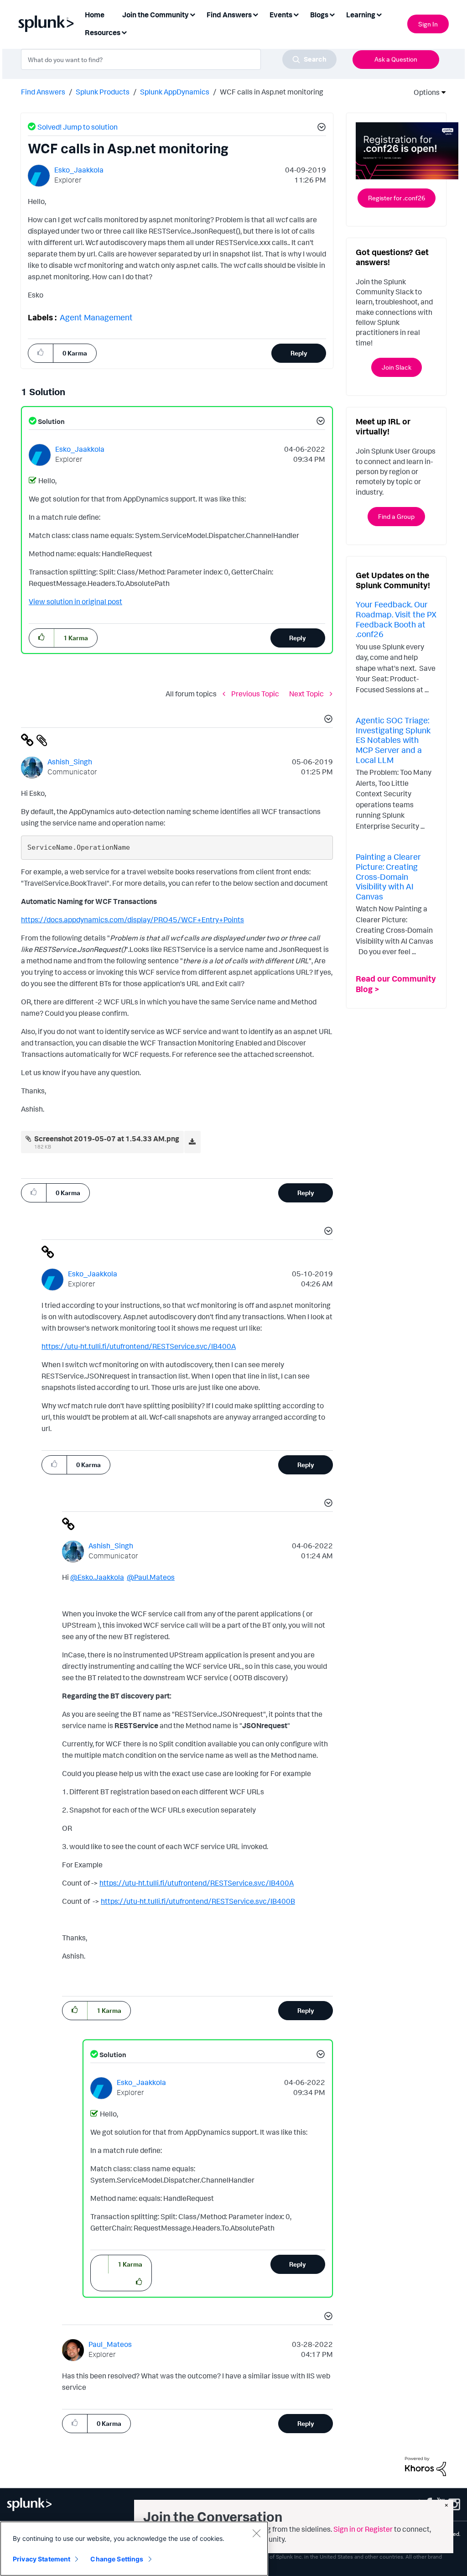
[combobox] (179, 59)
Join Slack (397, 367)
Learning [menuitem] (361, 15)
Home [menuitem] (95, 15)
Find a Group (396, 516)
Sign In (428, 24)
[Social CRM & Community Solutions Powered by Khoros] (425, 2466)
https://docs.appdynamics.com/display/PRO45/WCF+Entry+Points (132, 920)
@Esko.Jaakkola (97, 1577)
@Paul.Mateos (151, 1577)
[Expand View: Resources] (124, 32)
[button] (320, 128)
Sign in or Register (363, 2529)
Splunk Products (103, 92)
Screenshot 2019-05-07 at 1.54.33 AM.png (107, 1139)
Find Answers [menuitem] (229, 15)
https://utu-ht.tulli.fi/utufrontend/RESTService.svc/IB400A (139, 1346)
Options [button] (424, 92)
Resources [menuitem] (103, 32)
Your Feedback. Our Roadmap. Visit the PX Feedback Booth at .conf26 (396, 619)
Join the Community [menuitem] (156, 15)
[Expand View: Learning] (379, 14)
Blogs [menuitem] (319, 15)
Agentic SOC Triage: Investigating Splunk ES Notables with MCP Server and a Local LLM (393, 740)
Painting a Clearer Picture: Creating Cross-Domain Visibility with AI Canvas (388, 876)
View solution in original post (75, 601)
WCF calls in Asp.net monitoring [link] (272, 92)
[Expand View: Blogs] (332, 14)
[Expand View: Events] (296, 14)
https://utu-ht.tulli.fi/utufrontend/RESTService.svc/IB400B (198, 1901)
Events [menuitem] (281, 15)
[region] (134, 2549)
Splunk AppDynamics (175, 92)
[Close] (256, 2533)
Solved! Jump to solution (78, 127)
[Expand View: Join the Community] (192, 14)
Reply (299, 353)
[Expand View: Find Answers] (255, 14)
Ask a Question (396, 59)
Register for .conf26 (397, 198)
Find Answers (43, 92)
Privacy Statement (42, 2559)
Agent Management (96, 317)
